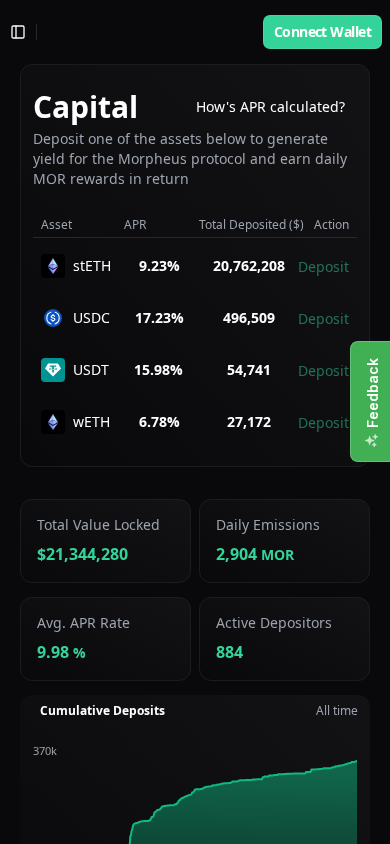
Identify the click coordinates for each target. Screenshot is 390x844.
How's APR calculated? (270, 106)
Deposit (323, 266)
